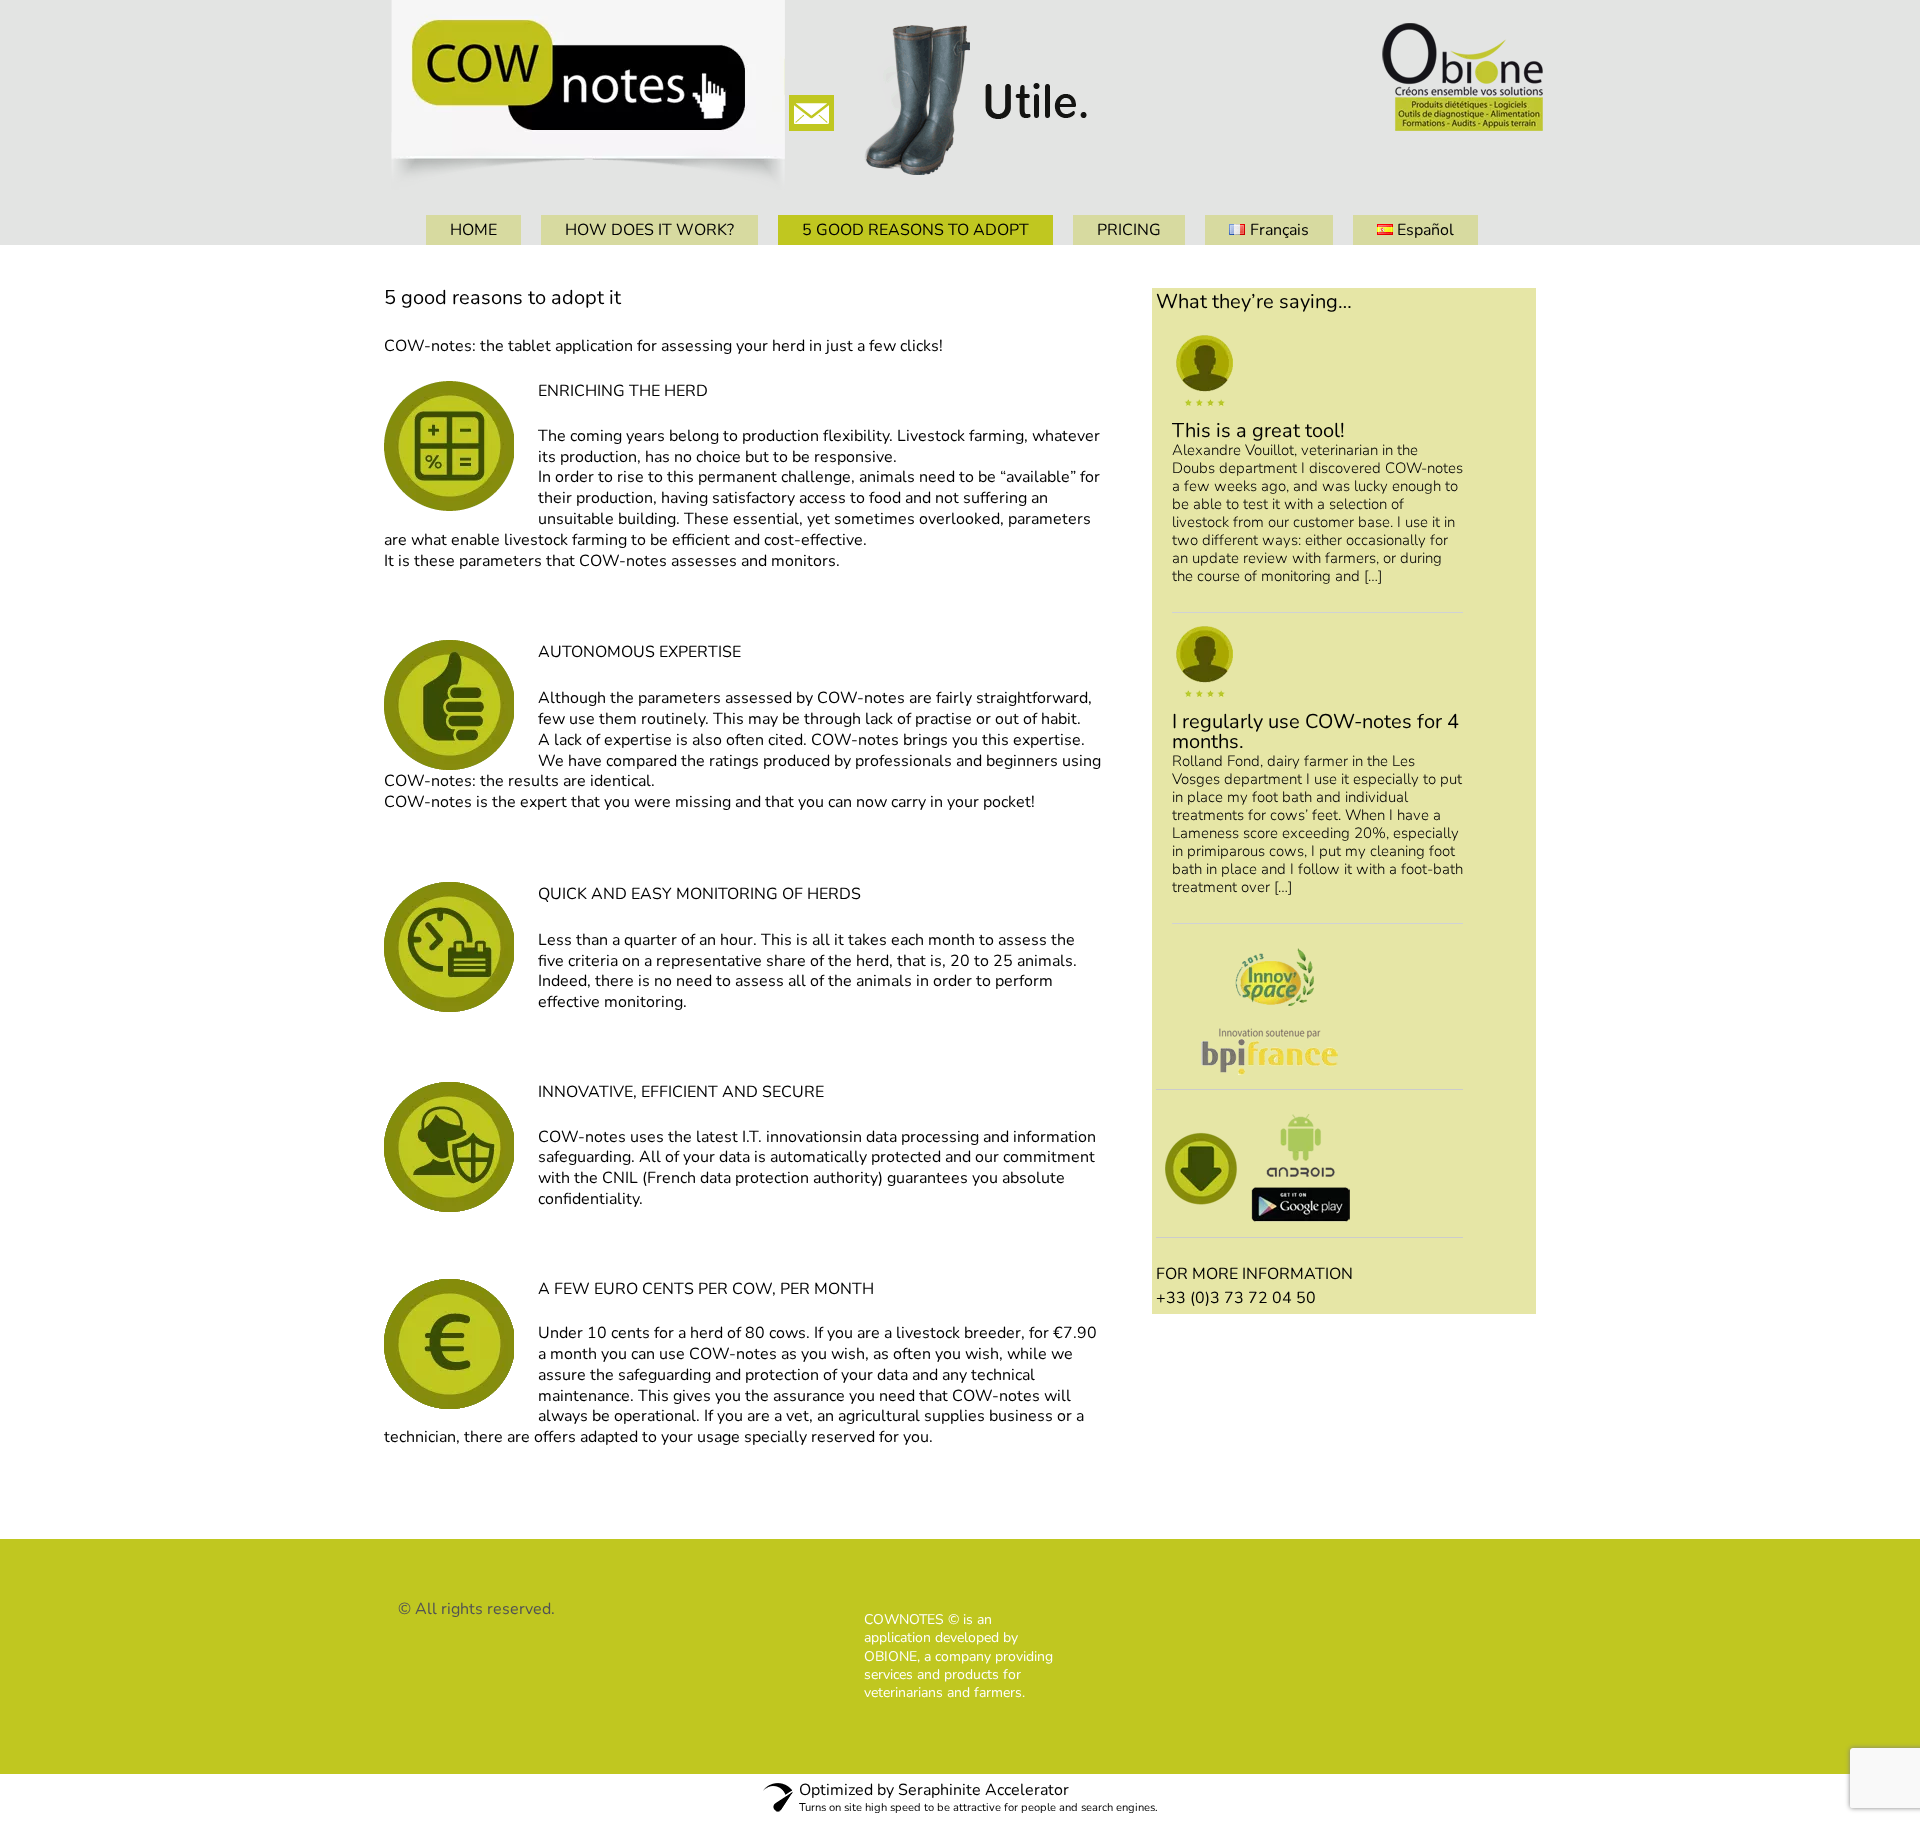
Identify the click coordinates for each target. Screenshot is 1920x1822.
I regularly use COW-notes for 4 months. (1315, 731)
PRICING (1129, 230)
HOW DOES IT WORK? (649, 230)
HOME (473, 230)
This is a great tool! (1258, 430)
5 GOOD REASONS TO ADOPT (915, 230)
